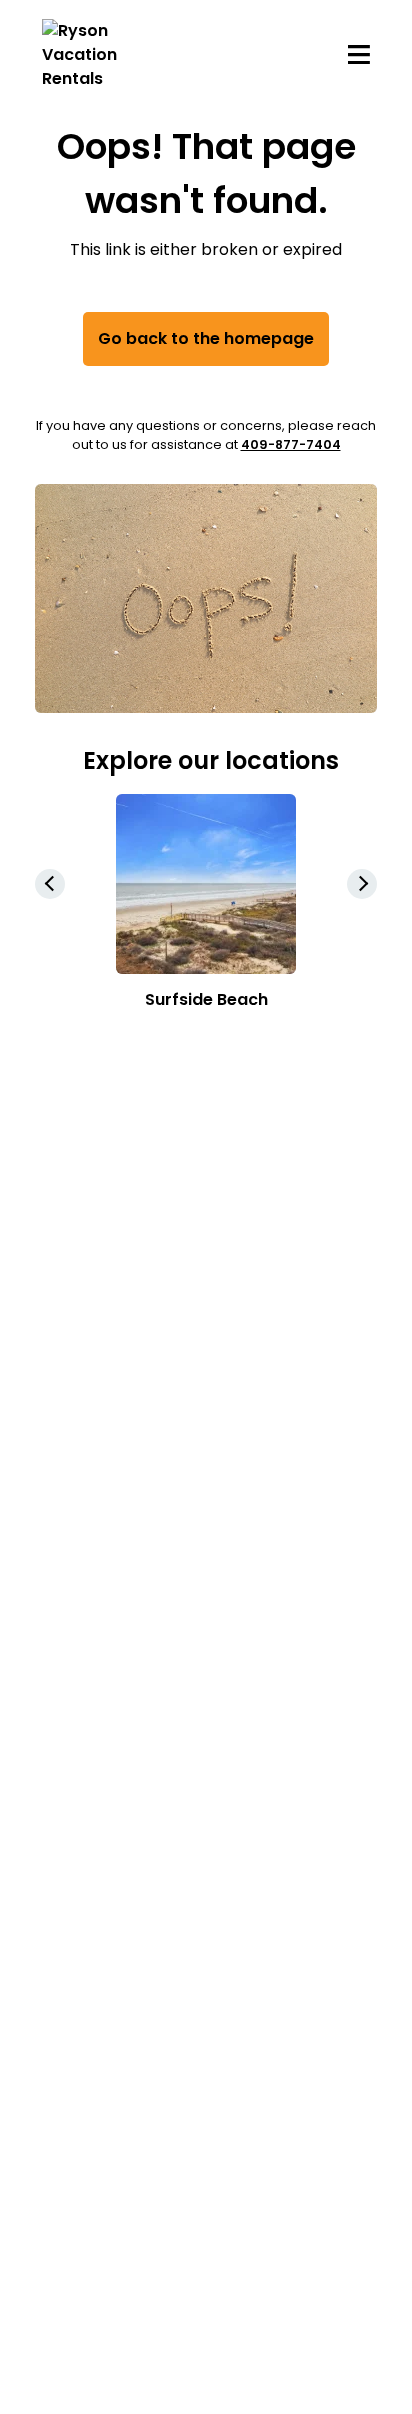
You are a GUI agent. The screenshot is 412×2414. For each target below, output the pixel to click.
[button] (362, 884)
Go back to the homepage (206, 338)
